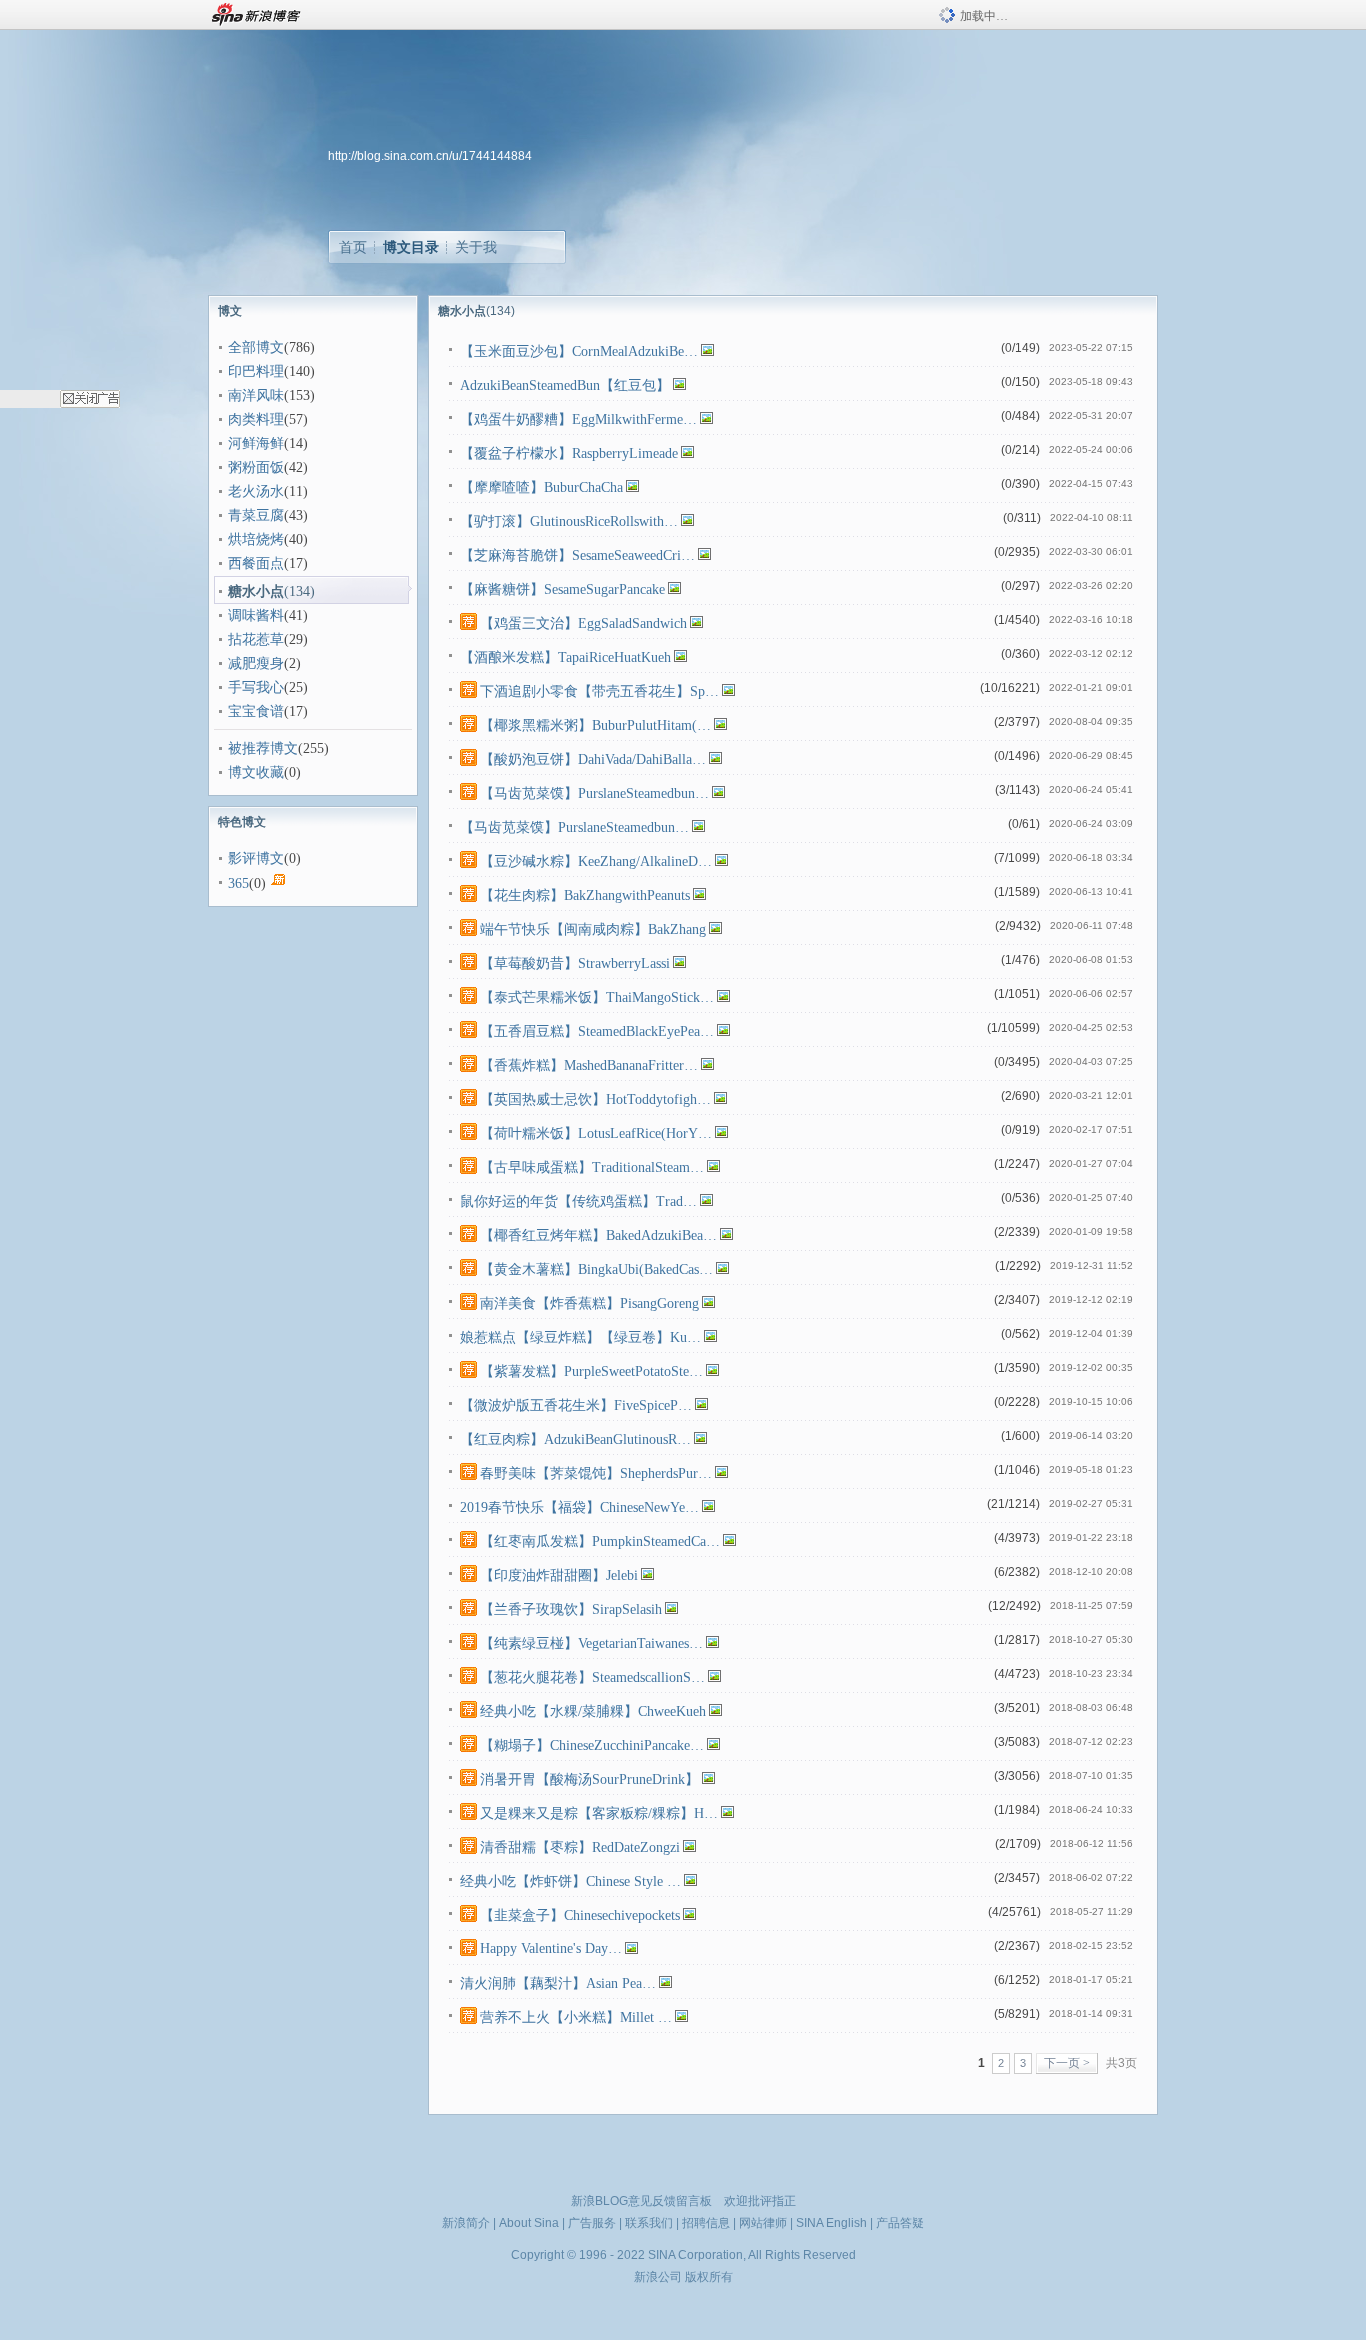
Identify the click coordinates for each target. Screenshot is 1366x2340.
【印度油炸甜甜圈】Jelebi (559, 1575)
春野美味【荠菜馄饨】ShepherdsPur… (596, 1473)
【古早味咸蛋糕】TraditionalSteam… (592, 1167)
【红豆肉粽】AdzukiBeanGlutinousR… (575, 1439)
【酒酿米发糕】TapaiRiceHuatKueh (565, 657)
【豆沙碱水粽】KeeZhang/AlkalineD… (596, 861)
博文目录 (411, 247)
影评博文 (256, 858)
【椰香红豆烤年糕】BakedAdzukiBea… (598, 1235)
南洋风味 (256, 395)
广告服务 (592, 2223)
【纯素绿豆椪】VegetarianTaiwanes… (591, 1643)
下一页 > (1067, 2063)
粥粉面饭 (256, 467)
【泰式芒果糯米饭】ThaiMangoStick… (597, 997)
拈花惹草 (256, 639)
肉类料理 (256, 419)
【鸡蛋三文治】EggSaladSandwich (583, 623)
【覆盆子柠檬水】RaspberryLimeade (569, 453)
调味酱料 (256, 615)
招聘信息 (706, 2223)
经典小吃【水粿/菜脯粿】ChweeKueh (593, 1711)
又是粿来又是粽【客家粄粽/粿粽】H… (599, 1813)
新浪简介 (466, 2223)
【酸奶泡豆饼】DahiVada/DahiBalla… (593, 759)
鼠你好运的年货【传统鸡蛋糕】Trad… (578, 1201)
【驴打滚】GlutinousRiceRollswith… (569, 521)
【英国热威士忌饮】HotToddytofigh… (595, 1099)
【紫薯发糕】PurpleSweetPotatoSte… (591, 1371)
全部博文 (256, 347)
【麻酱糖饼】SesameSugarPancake (562, 589)
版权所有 (709, 2277)
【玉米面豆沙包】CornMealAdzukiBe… (579, 351)
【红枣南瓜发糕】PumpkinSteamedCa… (600, 1541)
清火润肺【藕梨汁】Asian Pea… (558, 1983)
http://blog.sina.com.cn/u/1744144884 (430, 156)
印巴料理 (256, 371)
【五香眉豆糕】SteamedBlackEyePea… (597, 1031)
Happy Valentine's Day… (551, 1948)
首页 (353, 247)
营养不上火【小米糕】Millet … (576, 2017)
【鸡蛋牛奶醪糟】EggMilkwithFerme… (578, 419)
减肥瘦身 (256, 663)
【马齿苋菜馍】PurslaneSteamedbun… (594, 793)
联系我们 (649, 2223)
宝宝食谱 (256, 711)
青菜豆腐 (256, 515)
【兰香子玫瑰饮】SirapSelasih (571, 1609)
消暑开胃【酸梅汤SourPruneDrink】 (589, 1779)
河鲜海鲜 (256, 443)
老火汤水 (256, 491)
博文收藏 (256, 772)
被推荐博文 (263, 748)
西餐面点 (256, 563)
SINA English (831, 2223)
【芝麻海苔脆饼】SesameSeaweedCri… (577, 555)
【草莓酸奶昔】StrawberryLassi (575, 963)
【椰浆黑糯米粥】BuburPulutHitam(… (595, 725)
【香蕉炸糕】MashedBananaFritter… (589, 1065)
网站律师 (763, 2223)
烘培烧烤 (256, 539)
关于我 (476, 247)
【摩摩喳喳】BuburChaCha (541, 487)
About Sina (529, 2223)
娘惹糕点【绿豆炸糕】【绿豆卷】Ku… (580, 1337)
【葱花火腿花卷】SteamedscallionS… (592, 1677)
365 (238, 883)
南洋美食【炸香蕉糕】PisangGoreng (589, 1303)
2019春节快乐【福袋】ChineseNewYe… (579, 1507)
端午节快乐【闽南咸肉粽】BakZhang (593, 929)
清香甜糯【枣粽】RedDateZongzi (580, 1847)
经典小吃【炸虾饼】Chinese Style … (570, 1881)
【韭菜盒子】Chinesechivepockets (580, 1915)
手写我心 (256, 687)
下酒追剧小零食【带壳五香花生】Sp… (599, 691)
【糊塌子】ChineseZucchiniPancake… (592, 1745)
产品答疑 (900, 2223)
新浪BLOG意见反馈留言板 (641, 2201)
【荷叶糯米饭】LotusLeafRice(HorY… (596, 1133)
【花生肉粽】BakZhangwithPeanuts (585, 895)
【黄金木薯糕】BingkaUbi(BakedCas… (596, 1269)
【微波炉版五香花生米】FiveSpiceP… (576, 1405)
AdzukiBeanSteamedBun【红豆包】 (565, 385)
